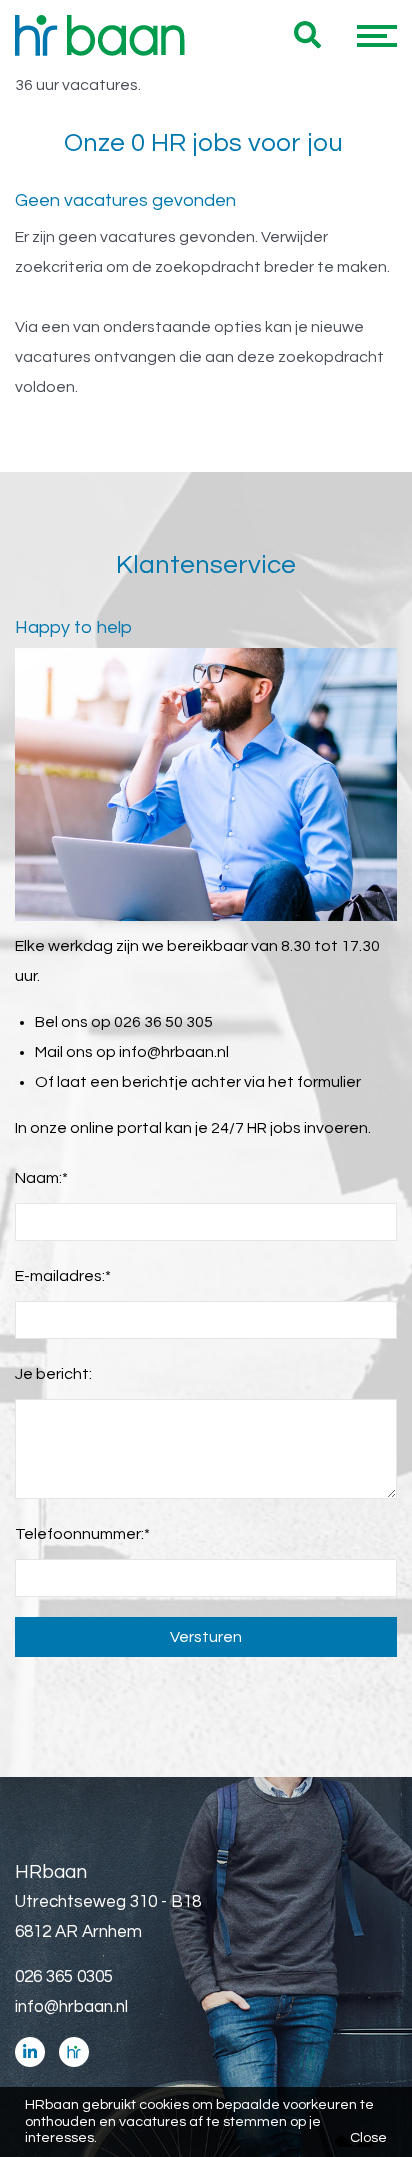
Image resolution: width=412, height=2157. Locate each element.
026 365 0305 (64, 1977)
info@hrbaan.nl (174, 1052)
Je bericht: (53, 1374)
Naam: (41, 1178)
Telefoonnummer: (82, 1534)
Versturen (206, 1637)
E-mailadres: (63, 1276)
